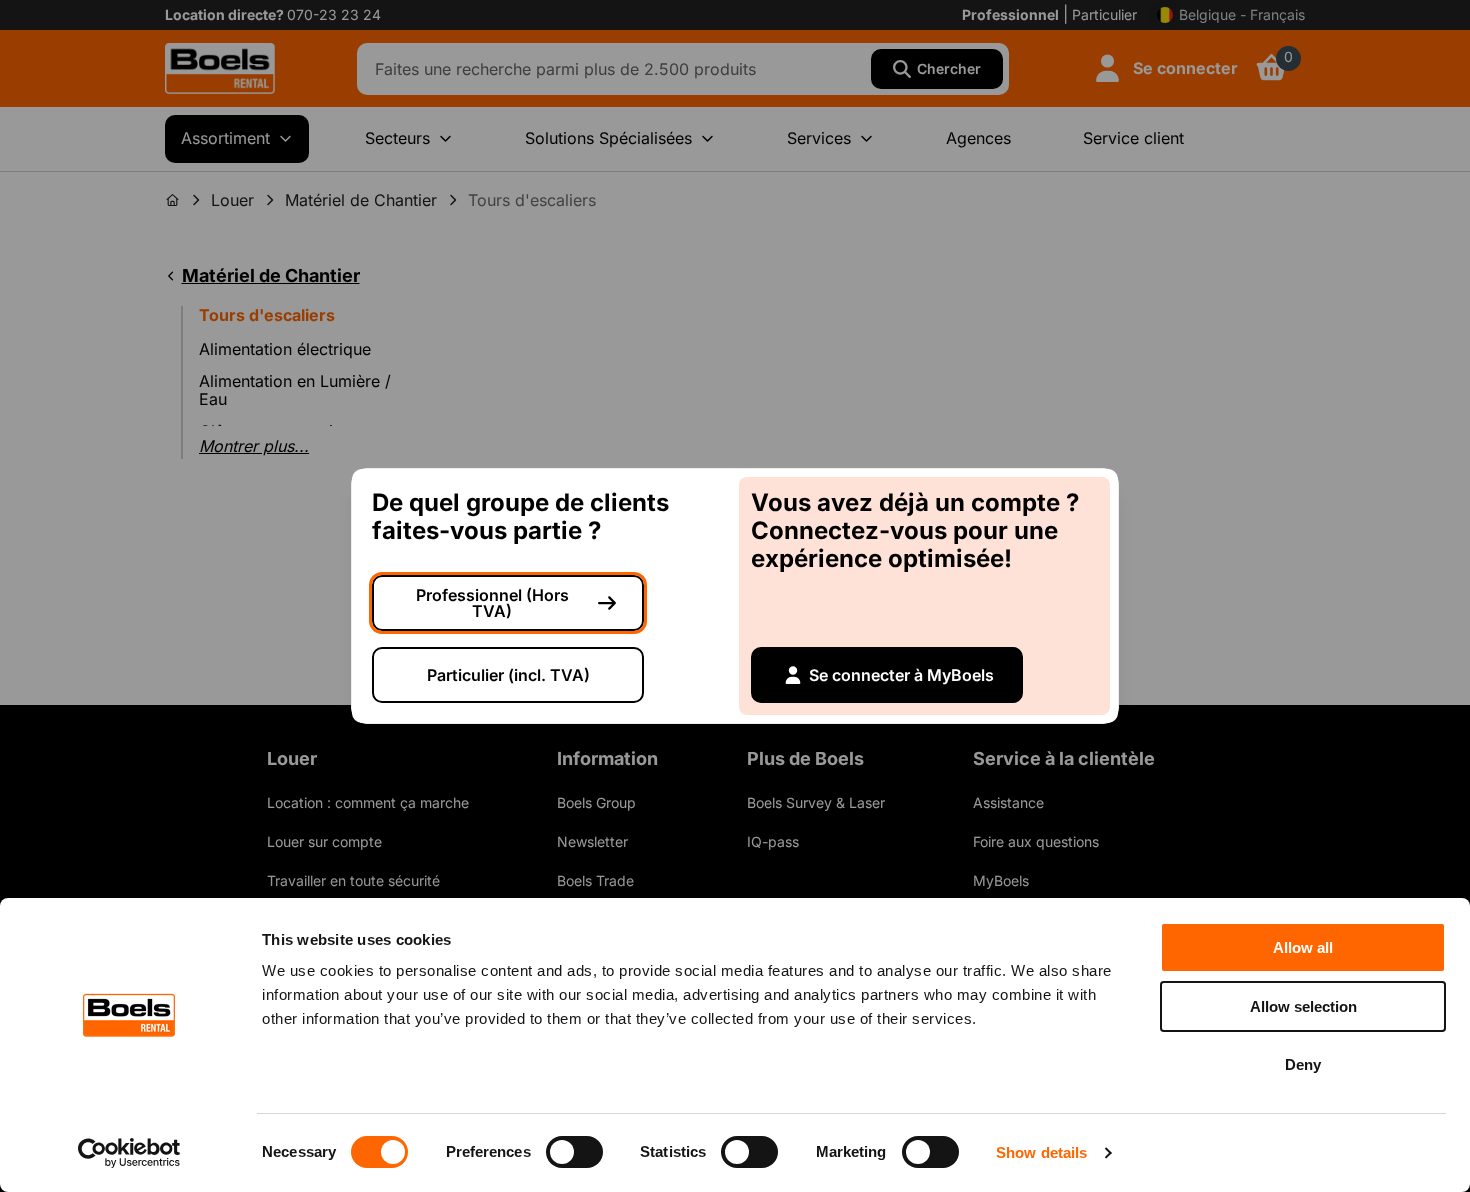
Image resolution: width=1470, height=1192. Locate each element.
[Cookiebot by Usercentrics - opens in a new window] (129, 1153)
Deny (1303, 1064)
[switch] (574, 1152)
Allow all (1303, 947)
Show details (1041, 1152)
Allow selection (1303, 1006)
